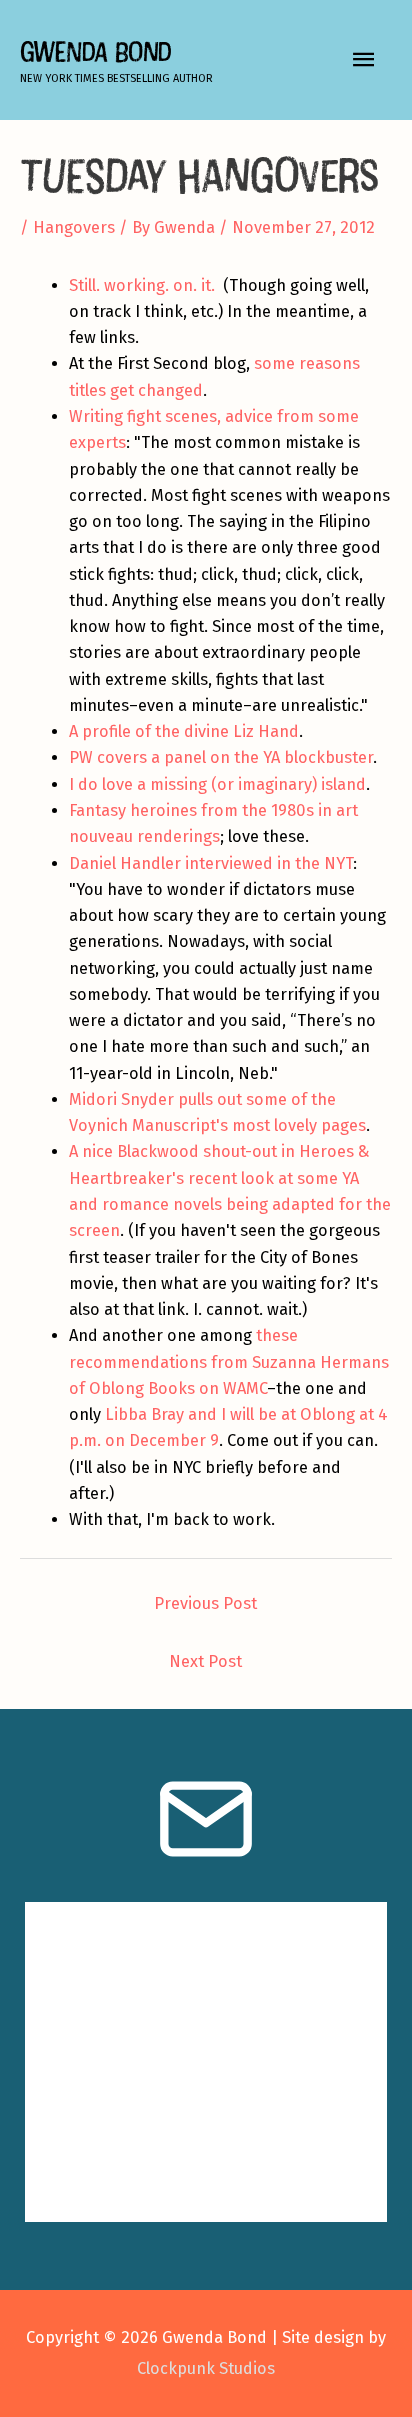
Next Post (205, 1661)
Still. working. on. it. (142, 285)
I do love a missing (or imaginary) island (217, 784)
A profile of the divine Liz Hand (184, 731)
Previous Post (205, 1603)
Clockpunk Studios (206, 2368)
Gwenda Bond (95, 51)
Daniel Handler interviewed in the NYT (211, 863)
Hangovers (74, 227)
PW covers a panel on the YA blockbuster (221, 757)
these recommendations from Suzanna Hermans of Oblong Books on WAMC (229, 1362)
